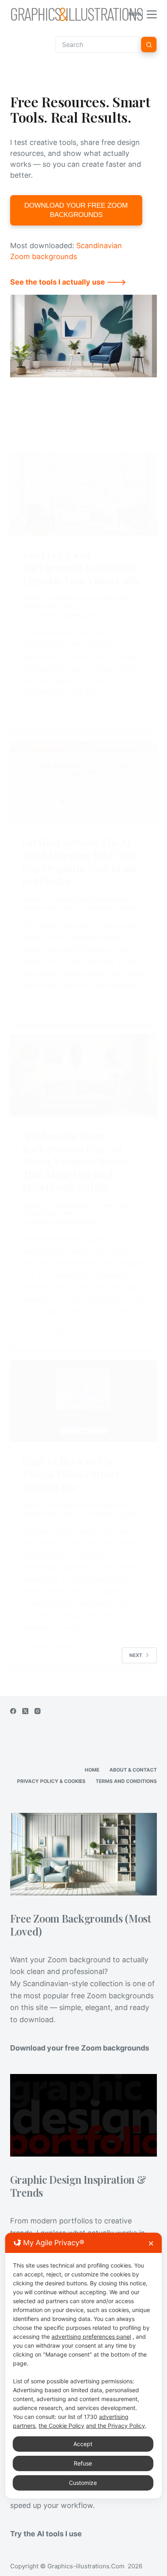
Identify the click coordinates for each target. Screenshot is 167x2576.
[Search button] (149, 45)
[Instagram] (37, 1711)
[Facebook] (13, 1711)
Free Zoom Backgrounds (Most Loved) (81, 1925)
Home (92, 1770)
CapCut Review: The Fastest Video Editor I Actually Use (71, 1474)
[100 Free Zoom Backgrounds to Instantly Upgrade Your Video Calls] (84, 494)
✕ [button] (151, 2243)
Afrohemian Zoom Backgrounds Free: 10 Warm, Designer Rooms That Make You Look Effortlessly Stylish (76, 1161)
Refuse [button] (83, 2463)
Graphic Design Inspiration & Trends (78, 2186)
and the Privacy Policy (116, 2426)
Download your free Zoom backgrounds (80, 2048)
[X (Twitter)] (25, 1711)
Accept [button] (83, 2444)
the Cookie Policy (61, 2426)
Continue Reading (48, 712)
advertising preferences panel (91, 2337)
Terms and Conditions (126, 1781)
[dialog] (83, 2366)
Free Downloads (74, 616)
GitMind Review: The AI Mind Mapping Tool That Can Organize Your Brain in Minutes (80, 862)
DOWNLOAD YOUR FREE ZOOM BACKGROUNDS (76, 210)
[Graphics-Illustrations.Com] (77, 14)
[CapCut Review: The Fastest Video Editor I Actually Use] (84, 1401)
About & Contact (133, 1770)
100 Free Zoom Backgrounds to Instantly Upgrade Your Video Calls (81, 567)
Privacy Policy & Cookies (51, 1781)
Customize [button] (83, 2483)
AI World (126, 908)
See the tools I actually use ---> (68, 282)
